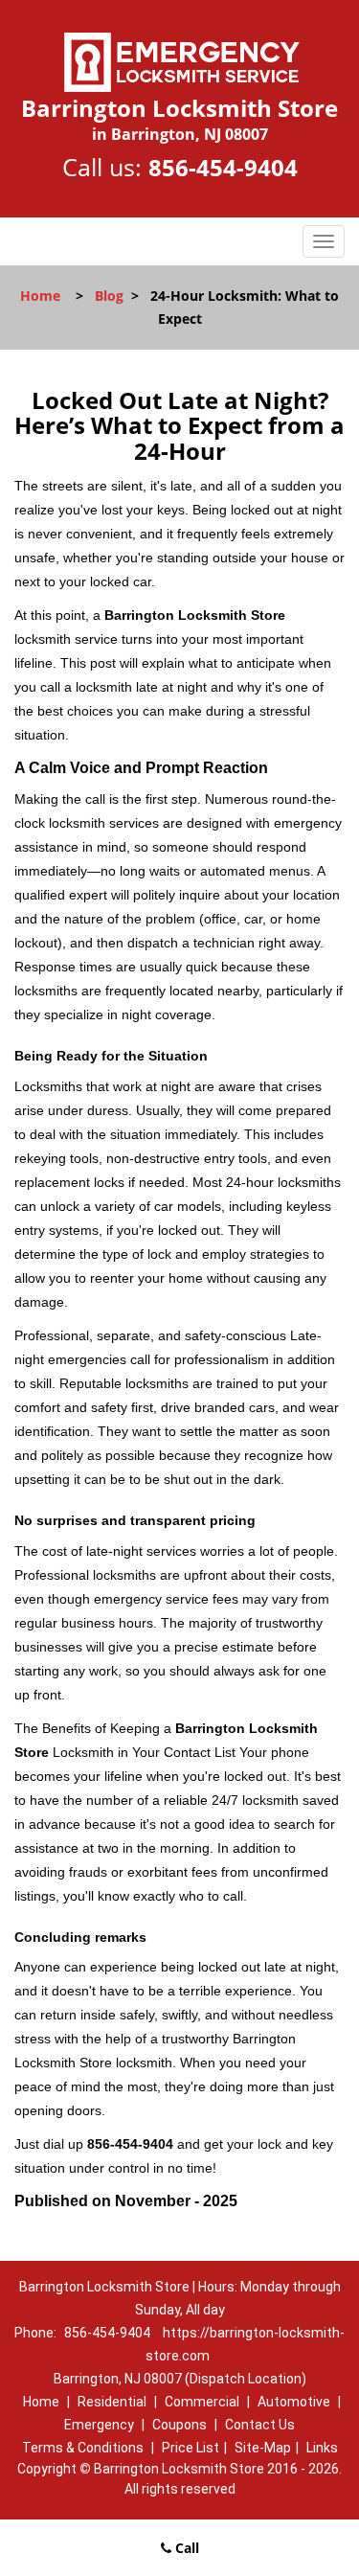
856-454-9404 (223, 167)
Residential (112, 2402)
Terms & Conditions (83, 2448)
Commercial (202, 2402)
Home (40, 296)
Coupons (179, 2425)
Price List (191, 2448)
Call (185, 2548)
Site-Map (263, 2448)
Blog (109, 296)
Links (322, 2448)
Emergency (99, 2425)
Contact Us (260, 2425)
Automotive (294, 2402)
